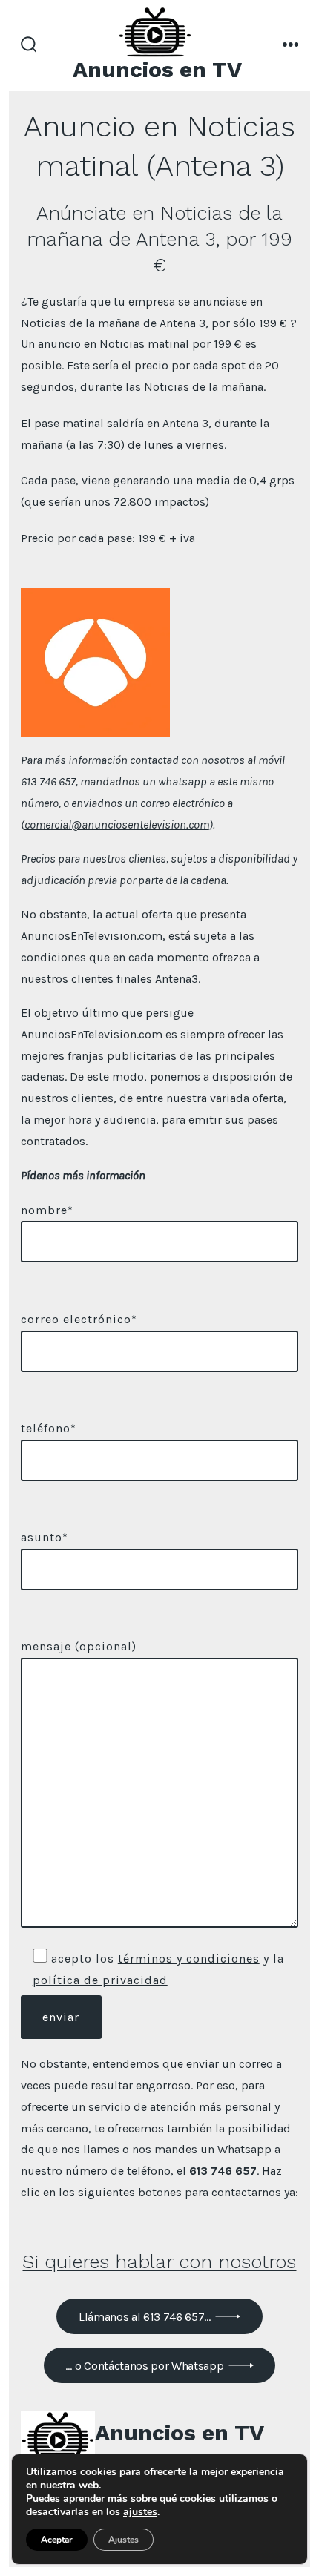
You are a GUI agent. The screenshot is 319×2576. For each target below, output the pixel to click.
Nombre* (47, 1210)
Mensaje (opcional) (79, 1646)
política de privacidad (100, 1980)
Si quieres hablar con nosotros (159, 2262)
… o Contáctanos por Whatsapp (144, 2366)
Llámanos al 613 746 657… (145, 2317)
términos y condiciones (189, 1959)
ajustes (140, 2512)
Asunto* (45, 1537)
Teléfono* (49, 1428)
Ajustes (124, 2540)
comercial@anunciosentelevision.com (117, 824)
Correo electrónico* (79, 1319)
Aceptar (57, 2540)
